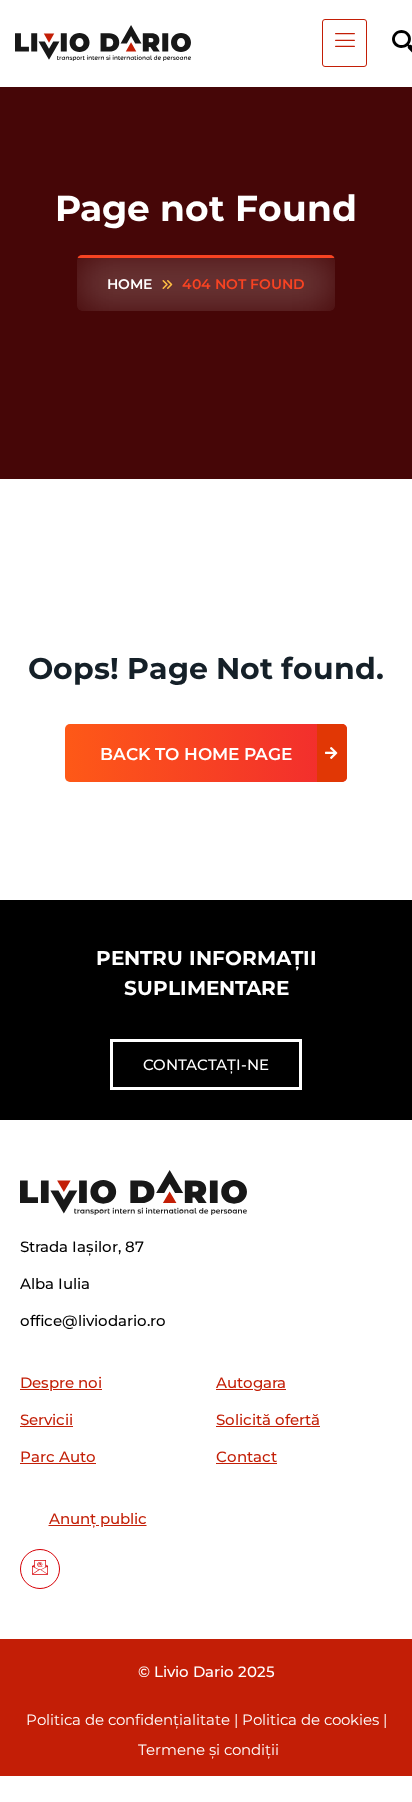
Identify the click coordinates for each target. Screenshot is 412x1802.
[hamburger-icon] (344, 43)
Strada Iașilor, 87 (82, 1246)
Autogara (251, 1382)
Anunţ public (98, 1518)
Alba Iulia (55, 1283)
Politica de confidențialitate (130, 1719)
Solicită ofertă (268, 1419)
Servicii (46, 1419)
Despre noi (61, 1382)
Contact (246, 1456)
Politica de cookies (312, 1719)
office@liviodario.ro (93, 1320)
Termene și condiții (208, 1749)
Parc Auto (58, 1456)
